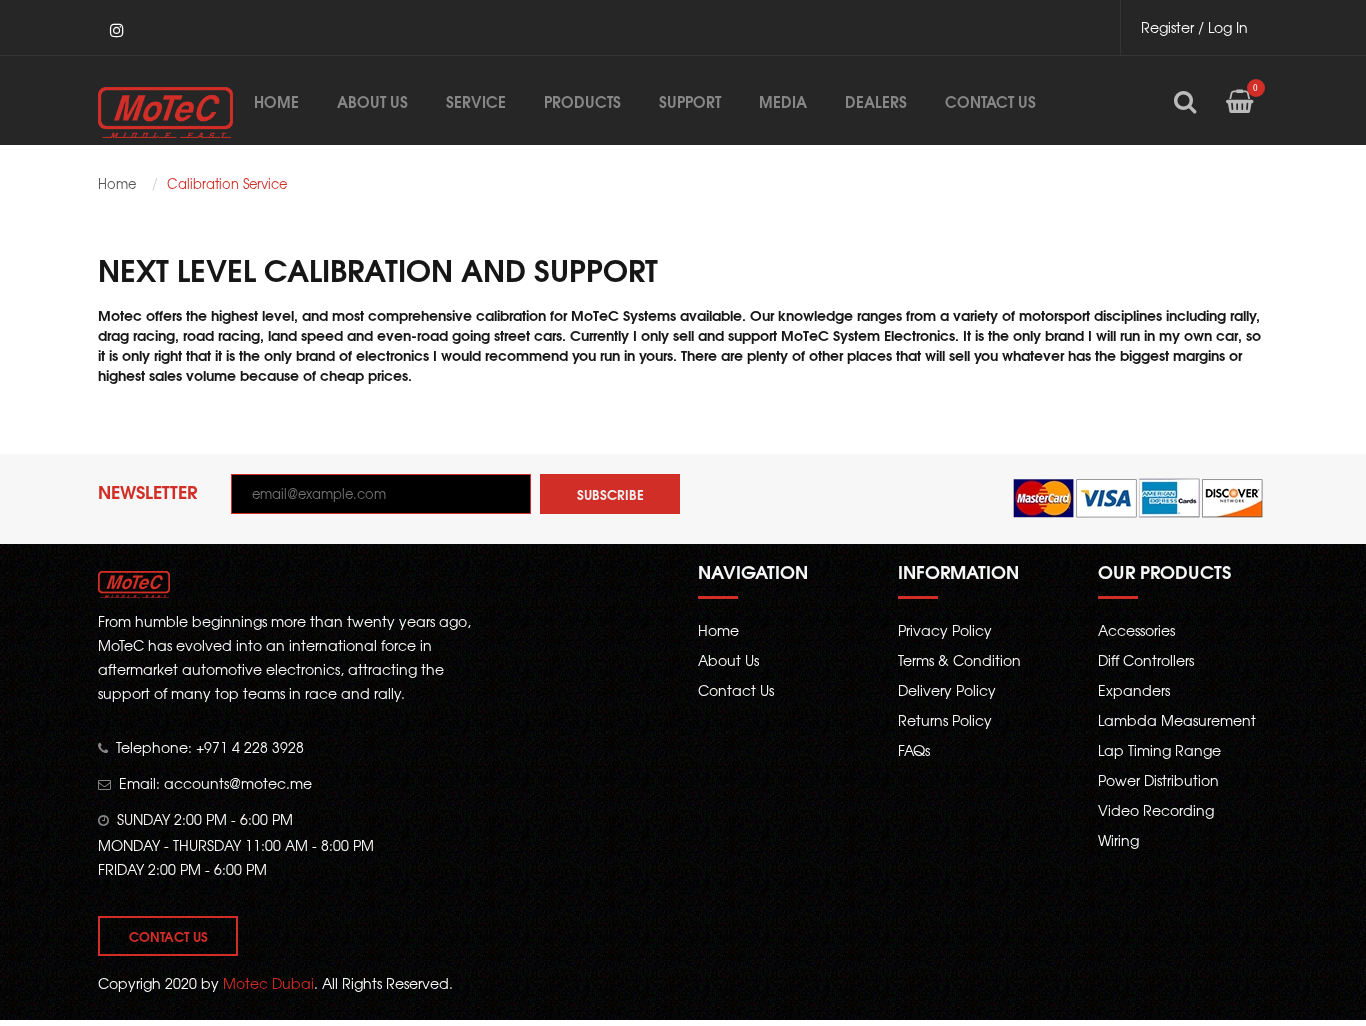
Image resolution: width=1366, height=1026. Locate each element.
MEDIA (783, 101)
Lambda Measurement (1177, 720)
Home (276, 101)
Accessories (1136, 630)
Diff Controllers (1146, 660)
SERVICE (476, 101)
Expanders (1134, 690)
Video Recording (1156, 810)
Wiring (1118, 840)
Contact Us (168, 936)
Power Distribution (1158, 780)
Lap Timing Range (1159, 750)
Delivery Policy (947, 690)
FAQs (914, 750)
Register (1167, 27)
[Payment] (1138, 497)
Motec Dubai (268, 983)
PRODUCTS (582, 101)
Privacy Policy (945, 630)
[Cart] (1239, 116)
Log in (1228, 27)
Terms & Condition (959, 660)
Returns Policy (945, 720)
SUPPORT (690, 101)
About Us (728, 660)
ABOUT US (372, 101)
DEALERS (876, 101)
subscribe (610, 494)
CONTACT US (990, 101)
